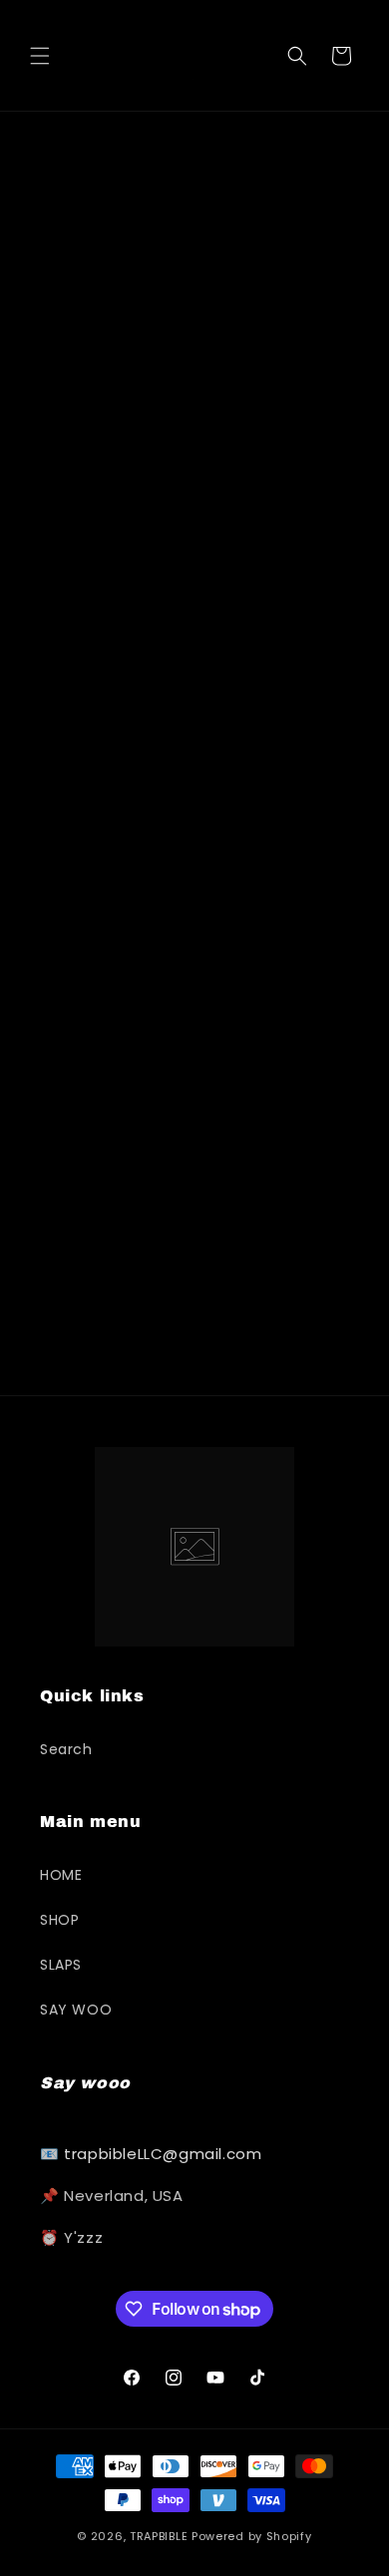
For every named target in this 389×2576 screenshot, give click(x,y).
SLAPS (61, 1965)
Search (66, 1749)
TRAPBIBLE (159, 2536)
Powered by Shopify (252, 2536)
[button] (40, 56)
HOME (61, 1875)
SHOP (59, 1920)
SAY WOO (76, 2010)
